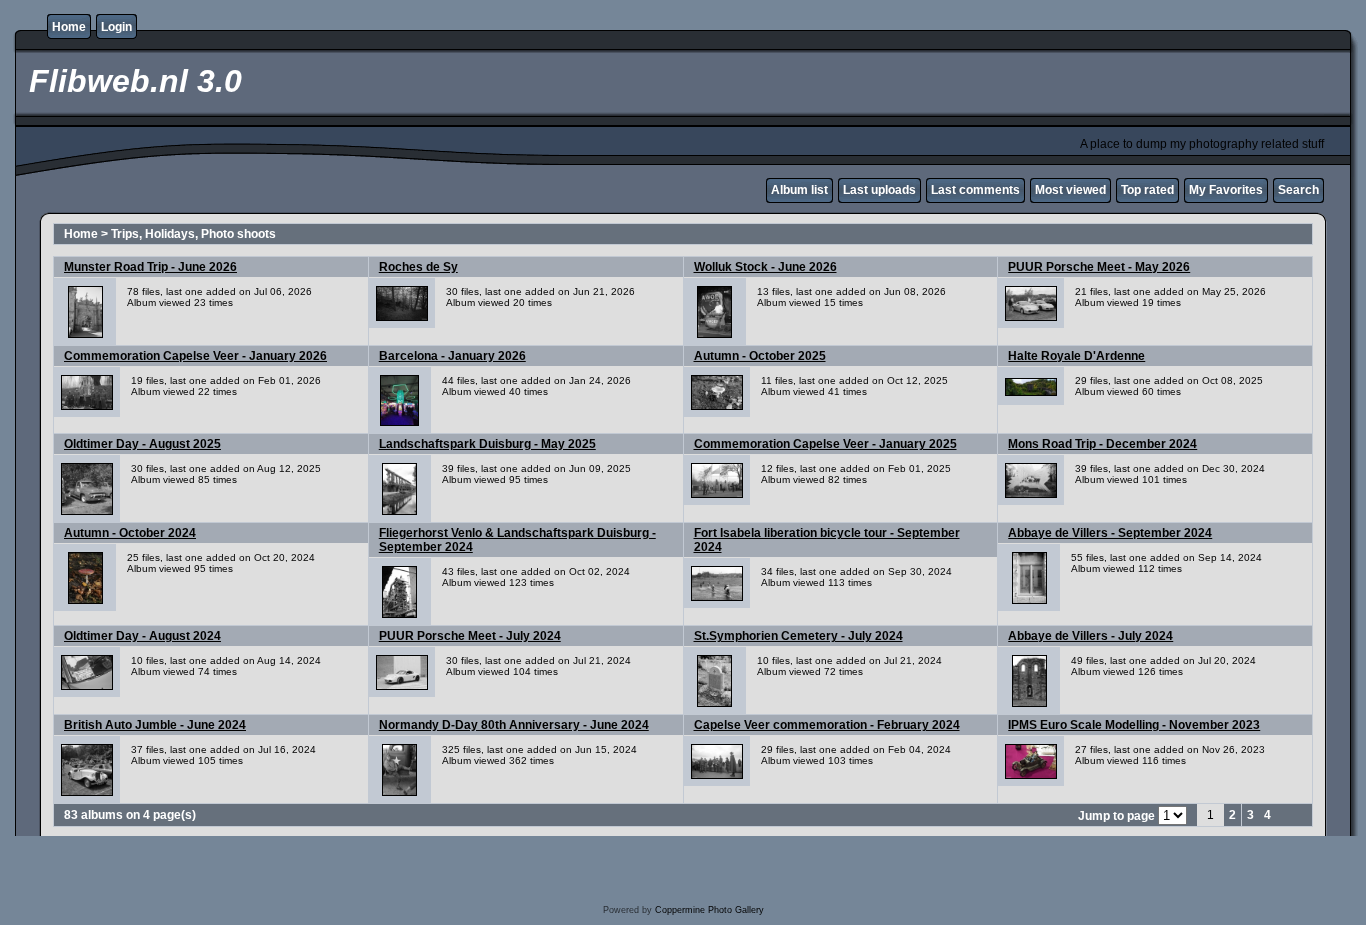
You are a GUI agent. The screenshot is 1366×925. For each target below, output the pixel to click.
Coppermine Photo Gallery (709, 910)
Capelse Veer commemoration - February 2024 (827, 725)
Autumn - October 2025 (760, 356)
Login (116, 27)
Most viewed (1070, 190)
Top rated (1147, 190)
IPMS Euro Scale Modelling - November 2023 (1134, 725)
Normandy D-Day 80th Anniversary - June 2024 (514, 725)
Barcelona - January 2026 (452, 356)
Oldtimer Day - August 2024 (142, 636)
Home (69, 27)
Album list (799, 190)
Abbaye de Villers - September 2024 (1110, 533)
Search (1298, 190)
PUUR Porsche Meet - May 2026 (1099, 267)
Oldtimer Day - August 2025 (142, 444)
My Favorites (1226, 190)
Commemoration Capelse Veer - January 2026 (195, 356)
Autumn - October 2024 (130, 533)
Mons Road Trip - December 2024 (1102, 444)
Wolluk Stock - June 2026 (765, 267)
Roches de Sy (418, 267)
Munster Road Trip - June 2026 (150, 267)
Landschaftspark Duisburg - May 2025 (487, 444)
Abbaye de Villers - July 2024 (1090, 636)
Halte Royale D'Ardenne (1076, 356)
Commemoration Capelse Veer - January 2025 (825, 444)
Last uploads (879, 190)
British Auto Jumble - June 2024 (155, 725)
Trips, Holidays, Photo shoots (193, 234)
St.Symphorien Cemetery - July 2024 (798, 636)
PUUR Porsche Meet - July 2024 (470, 636)
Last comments (975, 190)
